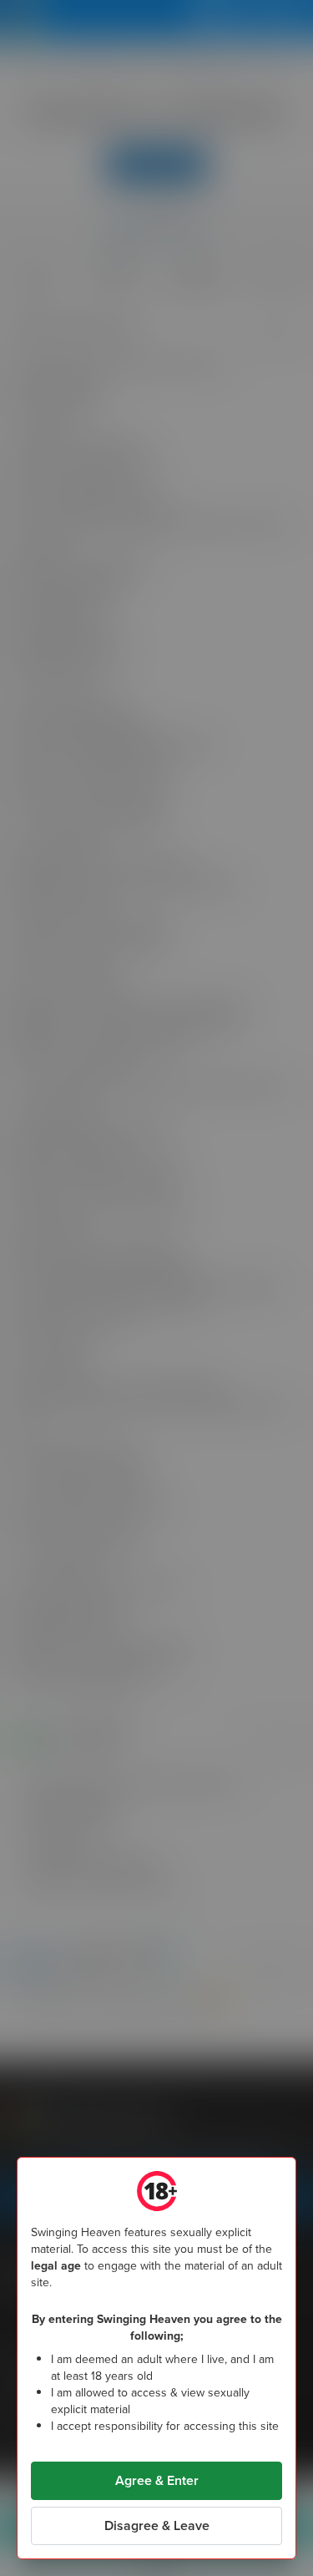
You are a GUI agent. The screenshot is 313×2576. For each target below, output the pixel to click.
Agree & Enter (157, 2480)
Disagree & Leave (157, 2525)
